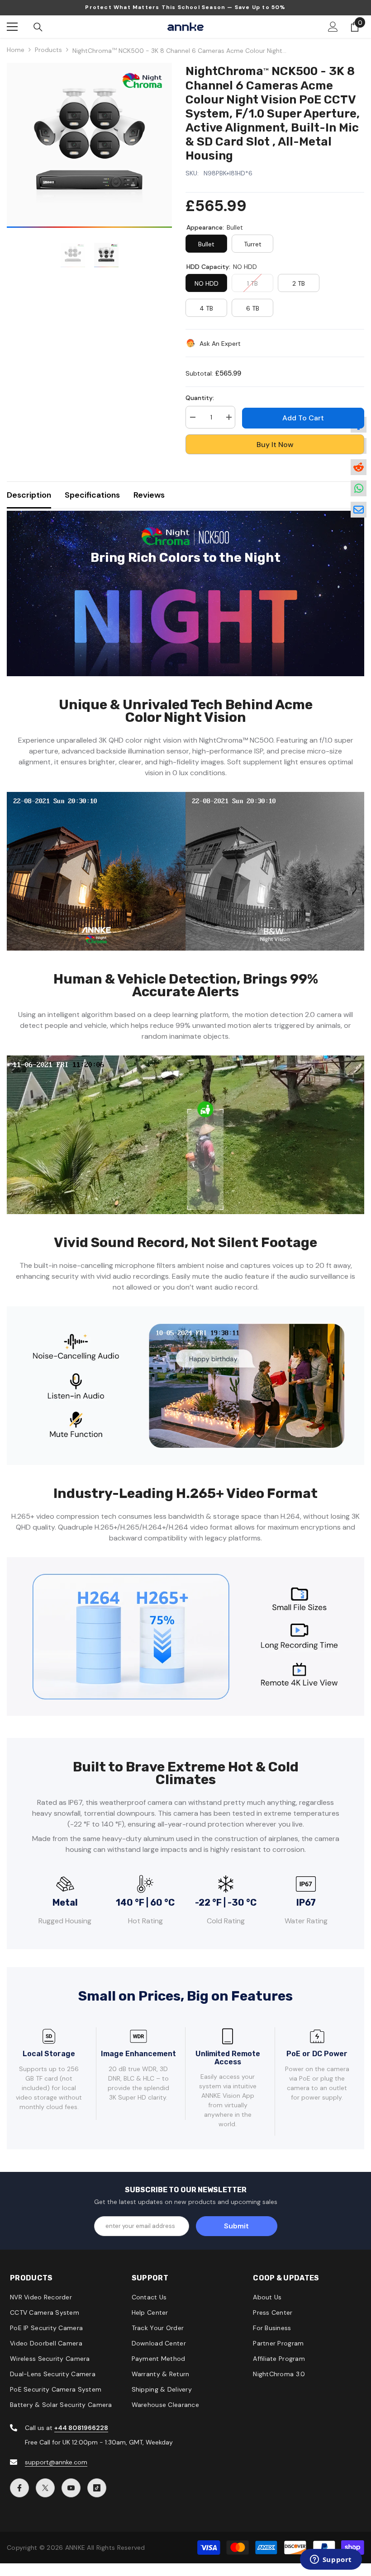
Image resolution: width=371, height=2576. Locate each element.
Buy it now (275, 445)
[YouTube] (71, 2488)
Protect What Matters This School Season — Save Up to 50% (185, 7)
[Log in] (333, 27)
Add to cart (303, 418)
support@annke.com (56, 2462)
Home (16, 50)
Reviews (149, 495)
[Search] (38, 27)
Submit (236, 2226)
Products (48, 50)
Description (29, 495)
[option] (89, 145)
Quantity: (200, 398)
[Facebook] (19, 2488)
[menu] (12, 27)
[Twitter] (45, 2488)
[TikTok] (97, 2488)
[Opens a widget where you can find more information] (331, 2560)
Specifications (92, 495)
